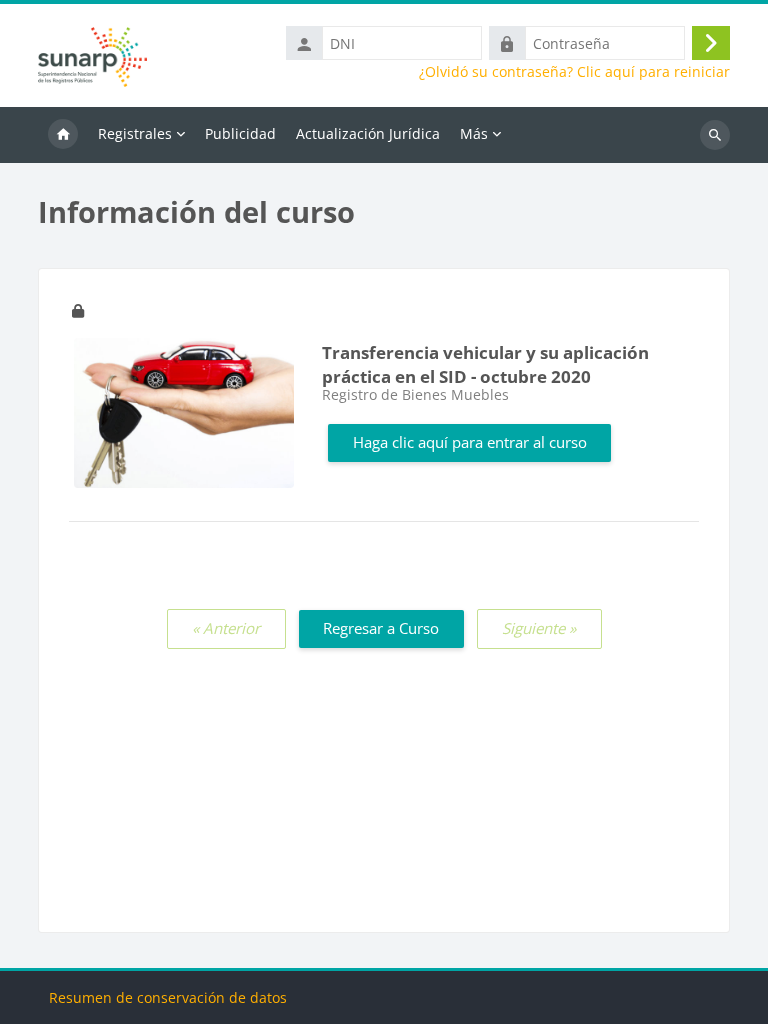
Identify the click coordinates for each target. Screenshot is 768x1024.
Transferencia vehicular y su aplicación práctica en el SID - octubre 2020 (485, 365)
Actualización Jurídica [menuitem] (368, 133)
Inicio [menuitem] (63, 135)
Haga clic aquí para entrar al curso (470, 442)
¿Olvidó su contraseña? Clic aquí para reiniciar (574, 72)
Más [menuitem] (474, 133)
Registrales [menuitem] (135, 133)
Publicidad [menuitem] (240, 133)
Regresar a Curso (381, 628)
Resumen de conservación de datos (168, 997)
